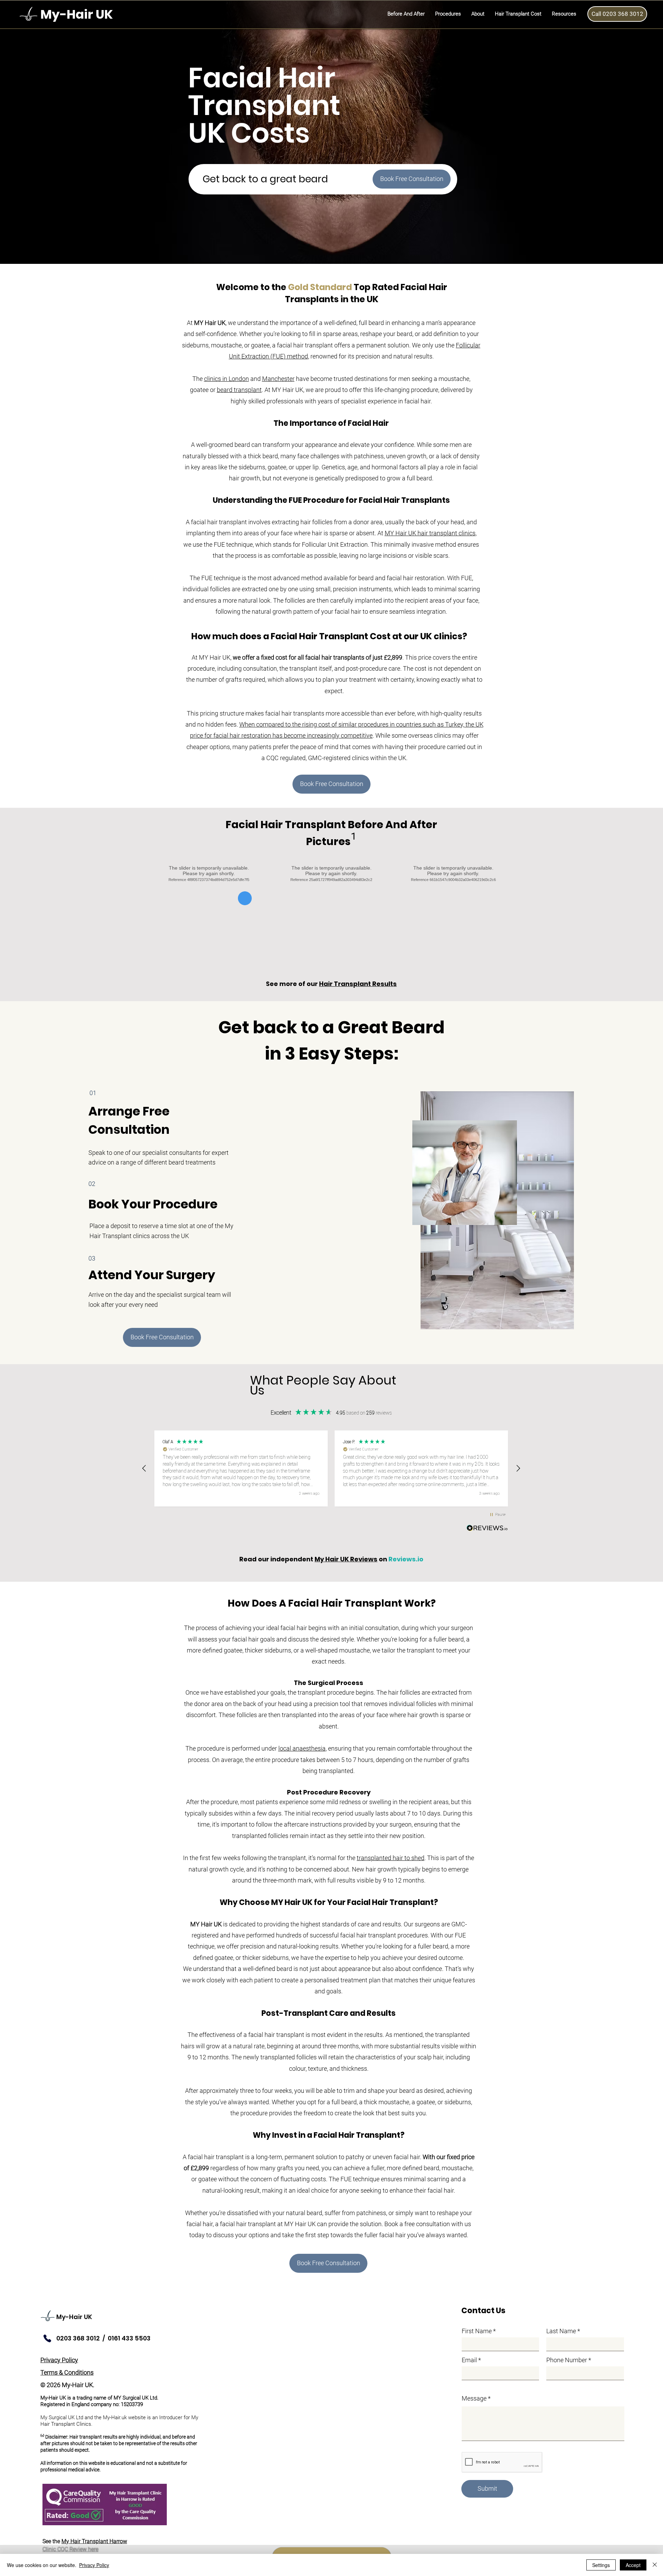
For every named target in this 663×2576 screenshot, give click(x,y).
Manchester (278, 379)
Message (474, 2398)
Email (469, 2360)
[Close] (655, 2565)
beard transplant (239, 390)
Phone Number (567, 2360)
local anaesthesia (302, 1748)
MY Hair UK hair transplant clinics (430, 533)
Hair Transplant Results (358, 984)
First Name (477, 2331)
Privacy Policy (94, 2565)
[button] (448, 14)
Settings (601, 2565)
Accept (633, 2565)
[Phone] (47, 2338)
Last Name (561, 2331)
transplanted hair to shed (391, 1858)
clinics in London (227, 379)
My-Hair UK (74, 2317)
